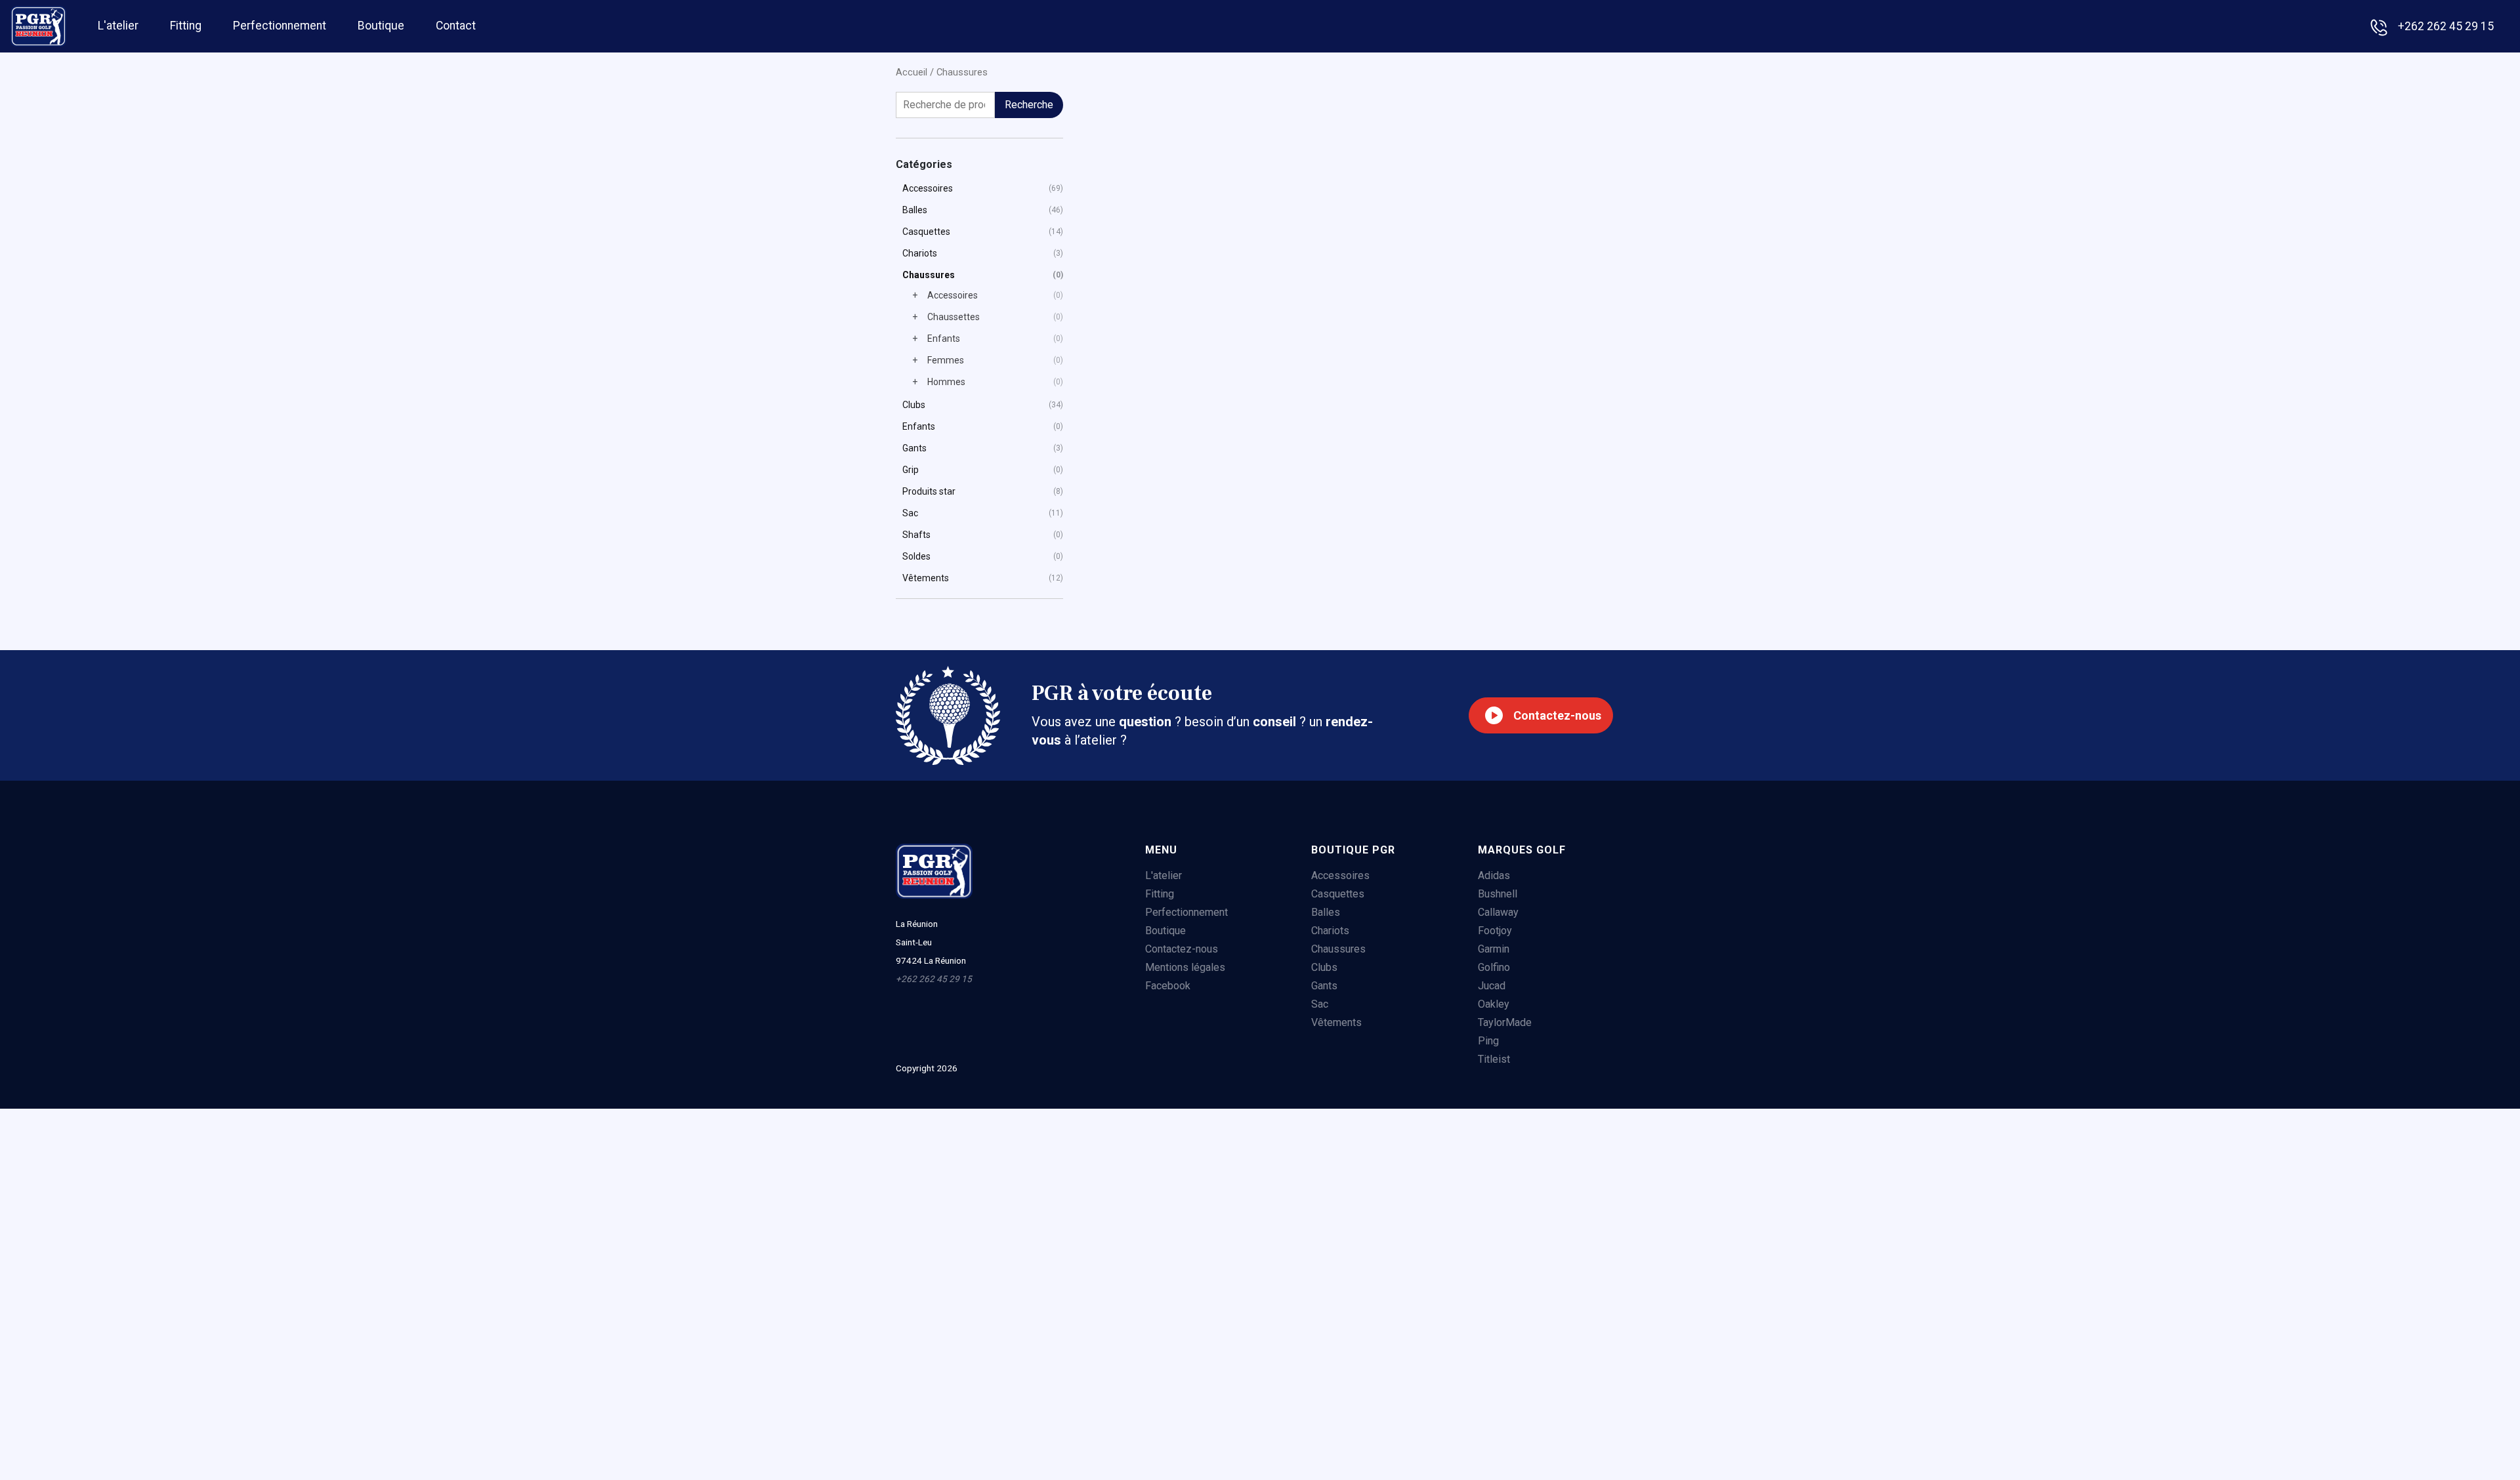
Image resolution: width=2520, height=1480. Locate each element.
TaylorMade (1505, 1022)
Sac (910, 513)
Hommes (946, 382)
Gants (914, 448)
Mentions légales (1185, 967)
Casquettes (926, 232)
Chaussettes (954, 317)
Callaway (1498, 912)
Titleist (1494, 1059)
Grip (911, 470)
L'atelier (118, 24)
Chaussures (929, 275)
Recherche (1029, 105)
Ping (1488, 1041)
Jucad (1492, 986)
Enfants (944, 339)
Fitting (186, 24)
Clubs (914, 405)
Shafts (916, 535)
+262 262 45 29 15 (2446, 26)
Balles (915, 210)
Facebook (1168, 986)
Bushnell (1498, 894)
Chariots (920, 253)
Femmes (946, 360)
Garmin (1494, 949)
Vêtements (926, 578)
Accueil (912, 72)
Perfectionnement (280, 24)
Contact (456, 24)
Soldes (916, 556)
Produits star (929, 491)
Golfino (1494, 967)
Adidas (1494, 875)
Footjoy (1495, 931)
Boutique (381, 24)
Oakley (1494, 1004)
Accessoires (928, 188)
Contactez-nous (1557, 715)
